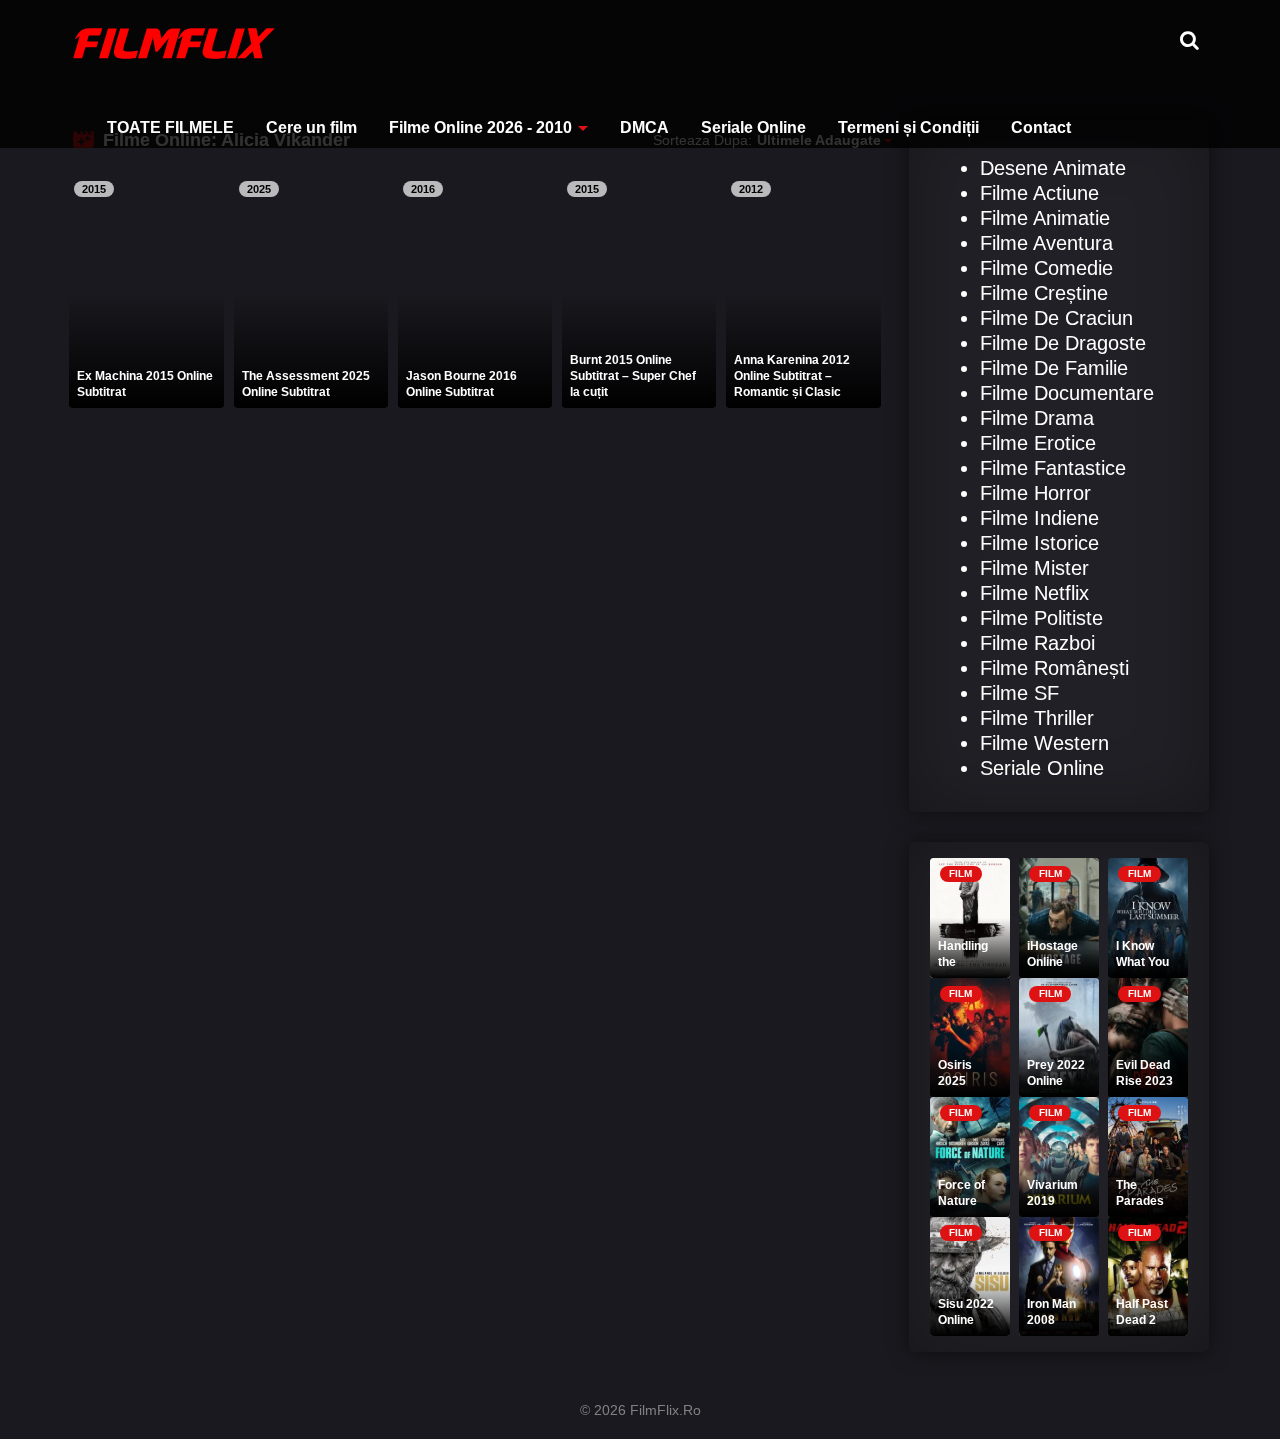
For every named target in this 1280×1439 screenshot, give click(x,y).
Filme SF (1019, 693)
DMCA (644, 127)
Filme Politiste (1041, 618)
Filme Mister (1034, 568)
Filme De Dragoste (1063, 343)
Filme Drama (1037, 418)
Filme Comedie (1046, 268)
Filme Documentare (1067, 393)
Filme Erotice (1038, 443)
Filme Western (1044, 743)
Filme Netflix (1034, 593)
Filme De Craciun (1056, 318)
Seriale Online (753, 127)
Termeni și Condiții (908, 127)
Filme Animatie (1045, 218)
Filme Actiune (1039, 193)
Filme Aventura (1046, 243)
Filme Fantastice (1053, 468)
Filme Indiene (1039, 518)
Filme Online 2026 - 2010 (480, 127)
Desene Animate (1053, 168)
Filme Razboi (1037, 643)
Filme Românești (1054, 668)
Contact (1041, 127)
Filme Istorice (1039, 543)
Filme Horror (1035, 493)
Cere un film (311, 127)
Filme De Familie (1054, 368)
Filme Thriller (1037, 718)
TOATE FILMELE (170, 127)
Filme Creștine (1044, 293)
